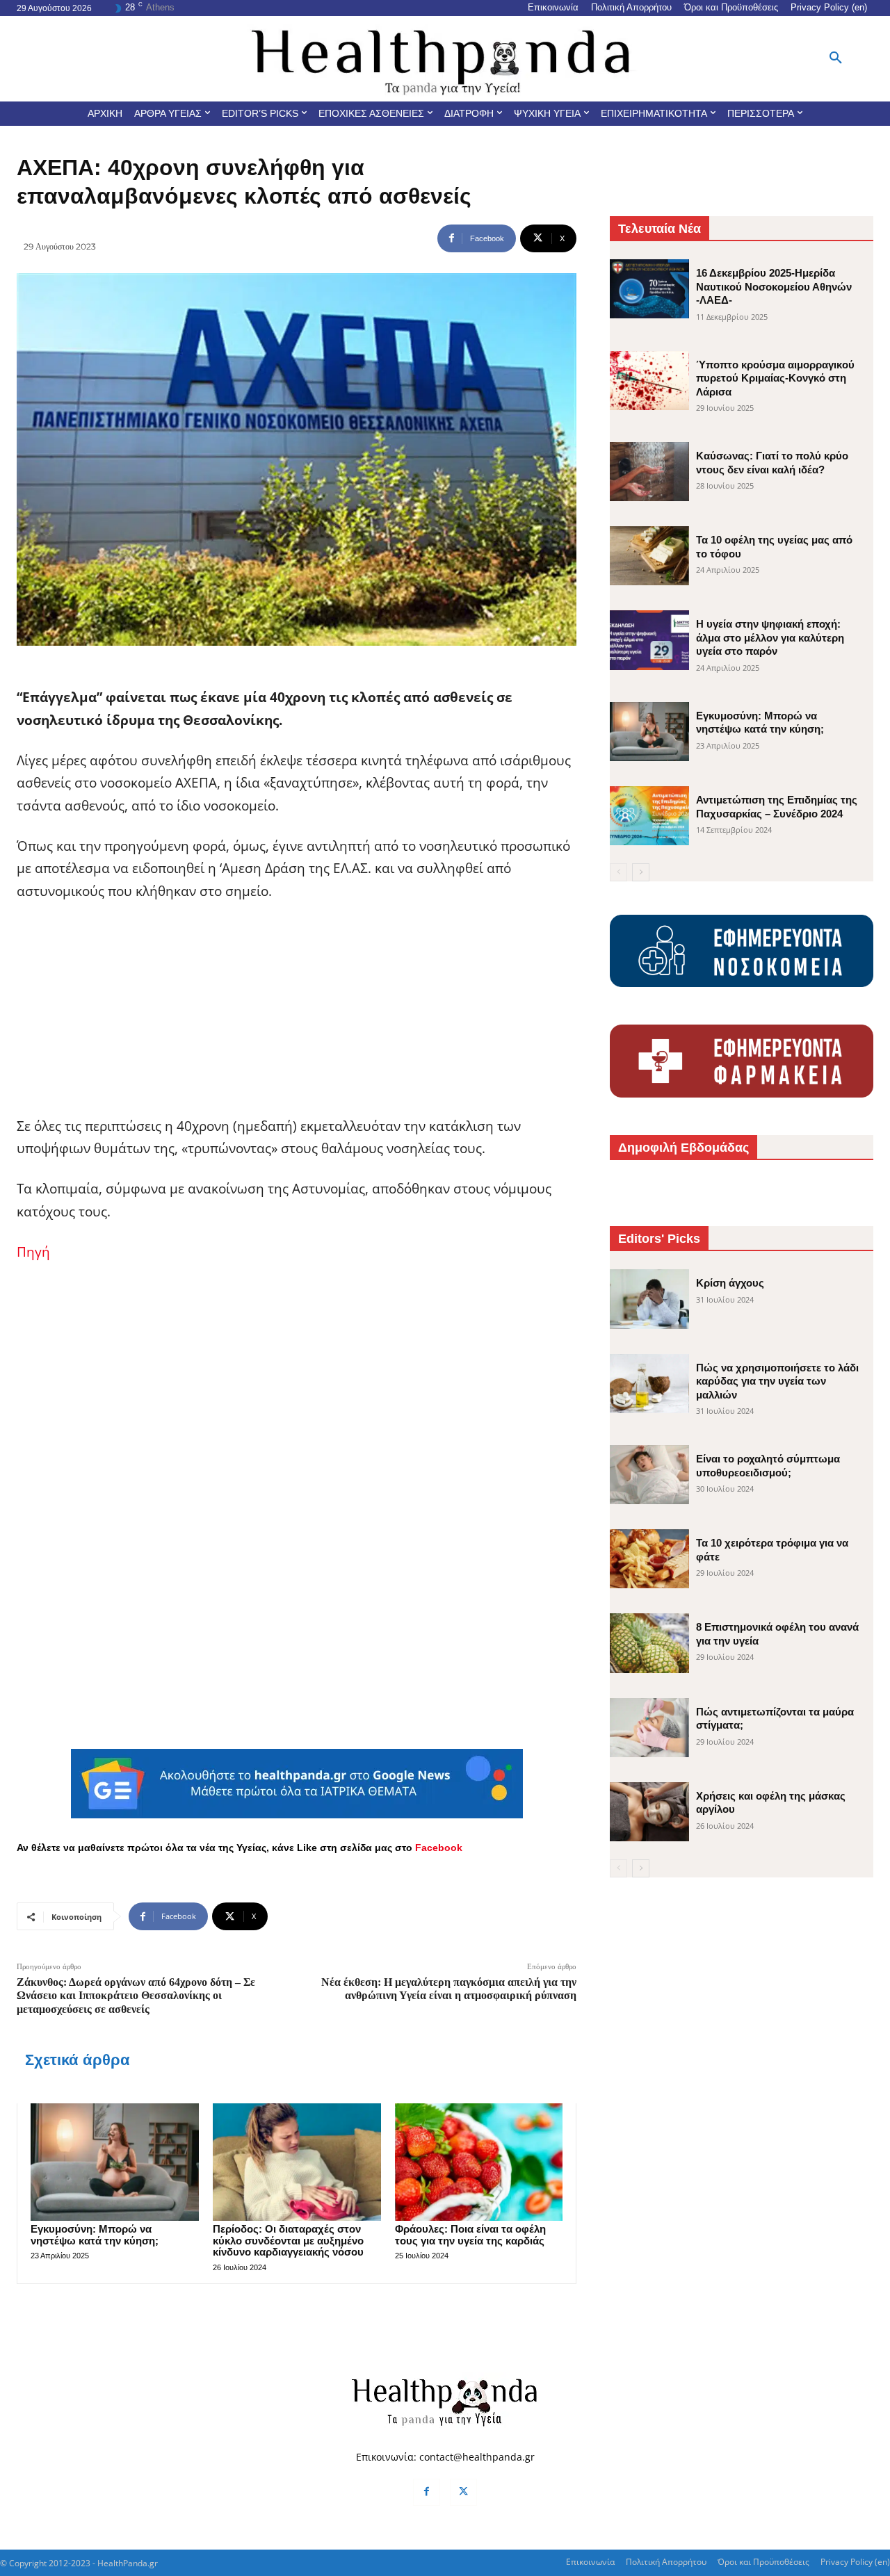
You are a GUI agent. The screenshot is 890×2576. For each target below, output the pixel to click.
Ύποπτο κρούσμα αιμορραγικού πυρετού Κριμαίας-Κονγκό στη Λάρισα (775, 378)
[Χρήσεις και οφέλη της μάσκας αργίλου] (649, 1812)
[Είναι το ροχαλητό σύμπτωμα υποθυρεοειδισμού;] (649, 1475)
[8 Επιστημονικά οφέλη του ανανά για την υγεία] (649, 1643)
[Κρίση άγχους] (649, 1299)
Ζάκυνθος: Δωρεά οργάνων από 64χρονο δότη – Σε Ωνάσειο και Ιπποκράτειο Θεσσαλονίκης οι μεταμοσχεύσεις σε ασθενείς (136, 1995)
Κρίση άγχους (730, 1283)
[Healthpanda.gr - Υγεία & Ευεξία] (445, 59)
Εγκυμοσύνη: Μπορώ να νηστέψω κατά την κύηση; (95, 2235)
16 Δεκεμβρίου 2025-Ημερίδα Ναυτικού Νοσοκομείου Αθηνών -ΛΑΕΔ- (774, 286)
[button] (836, 58)
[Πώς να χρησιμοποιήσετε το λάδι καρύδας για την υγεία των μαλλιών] (649, 1384)
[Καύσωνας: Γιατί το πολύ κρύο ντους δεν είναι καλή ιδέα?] (649, 472)
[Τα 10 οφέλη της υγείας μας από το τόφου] (649, 556)
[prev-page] (618, 872)
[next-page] (641, 872)
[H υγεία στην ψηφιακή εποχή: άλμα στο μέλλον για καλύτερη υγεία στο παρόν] (649, 640)
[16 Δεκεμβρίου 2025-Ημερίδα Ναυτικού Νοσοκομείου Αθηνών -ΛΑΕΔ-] (649, 289)
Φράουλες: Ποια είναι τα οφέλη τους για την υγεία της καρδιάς (470, 2235)
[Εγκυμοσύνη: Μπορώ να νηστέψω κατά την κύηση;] (115, 2162)
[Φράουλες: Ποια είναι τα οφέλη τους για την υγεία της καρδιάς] (479, 2162)
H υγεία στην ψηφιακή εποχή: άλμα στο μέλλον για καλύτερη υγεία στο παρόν (770, 637)
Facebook (439, 1848)
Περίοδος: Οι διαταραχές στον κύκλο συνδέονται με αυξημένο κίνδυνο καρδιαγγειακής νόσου (288, 2240)
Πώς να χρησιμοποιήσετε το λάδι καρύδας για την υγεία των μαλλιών (777, 1381)
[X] (463, 2492)
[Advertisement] (297, 1018)
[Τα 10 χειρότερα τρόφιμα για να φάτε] (649, 1559)
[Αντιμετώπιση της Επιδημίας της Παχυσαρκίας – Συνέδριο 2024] (649, 816)
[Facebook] (427, 2492)
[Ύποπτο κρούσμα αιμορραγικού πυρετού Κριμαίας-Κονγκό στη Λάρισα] (649, 381)
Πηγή (33, 1252)
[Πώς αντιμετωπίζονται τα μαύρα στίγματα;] (649, 1728)
